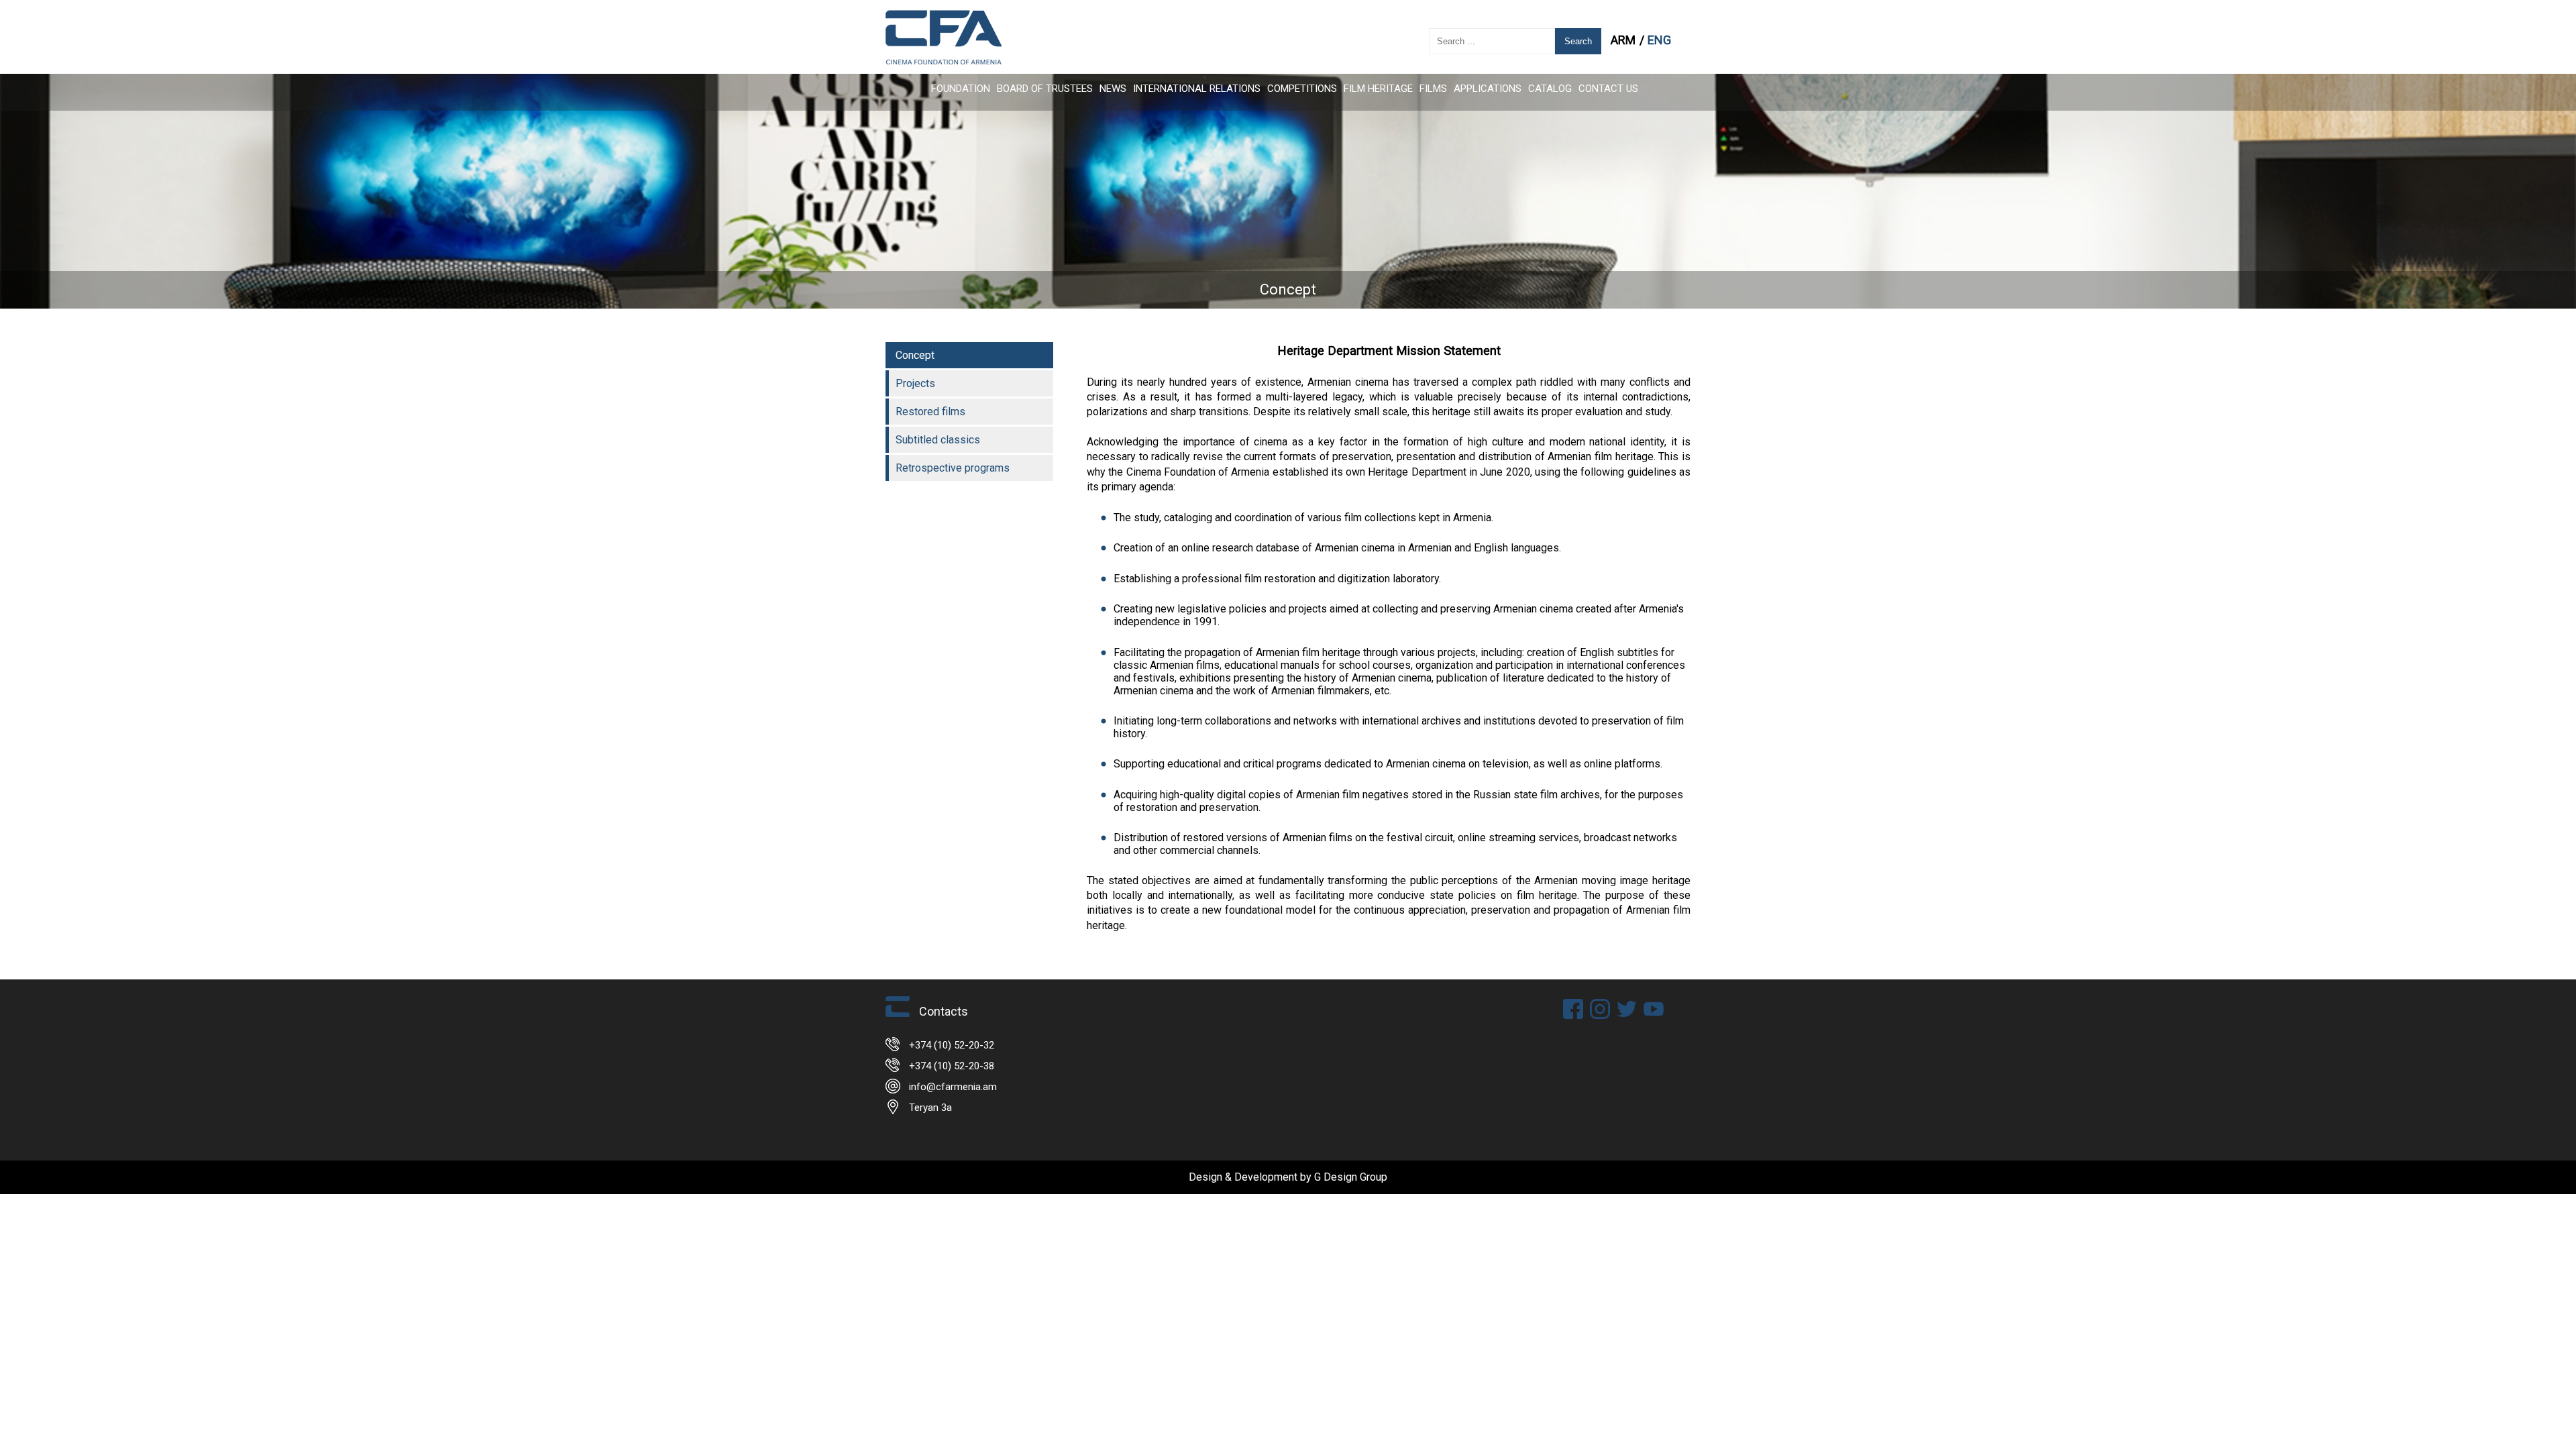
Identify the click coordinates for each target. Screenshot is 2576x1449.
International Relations (1197, 89)
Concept (915, 355)
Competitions (1302, 89)
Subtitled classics (938, 440)
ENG (1659, 40)
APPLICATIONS (1488, 89)
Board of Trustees (1045, 89)
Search (1578, 41)
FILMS (1433, 89)
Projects (915, 383)
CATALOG (1550, 89)
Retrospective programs (953, 468)
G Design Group (1351, 1177)
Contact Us (1608, 89)
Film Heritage (1378, 89)
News (1113, 89)
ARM (1624, 40)
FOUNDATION (961, 89)
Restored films (930, 412)
